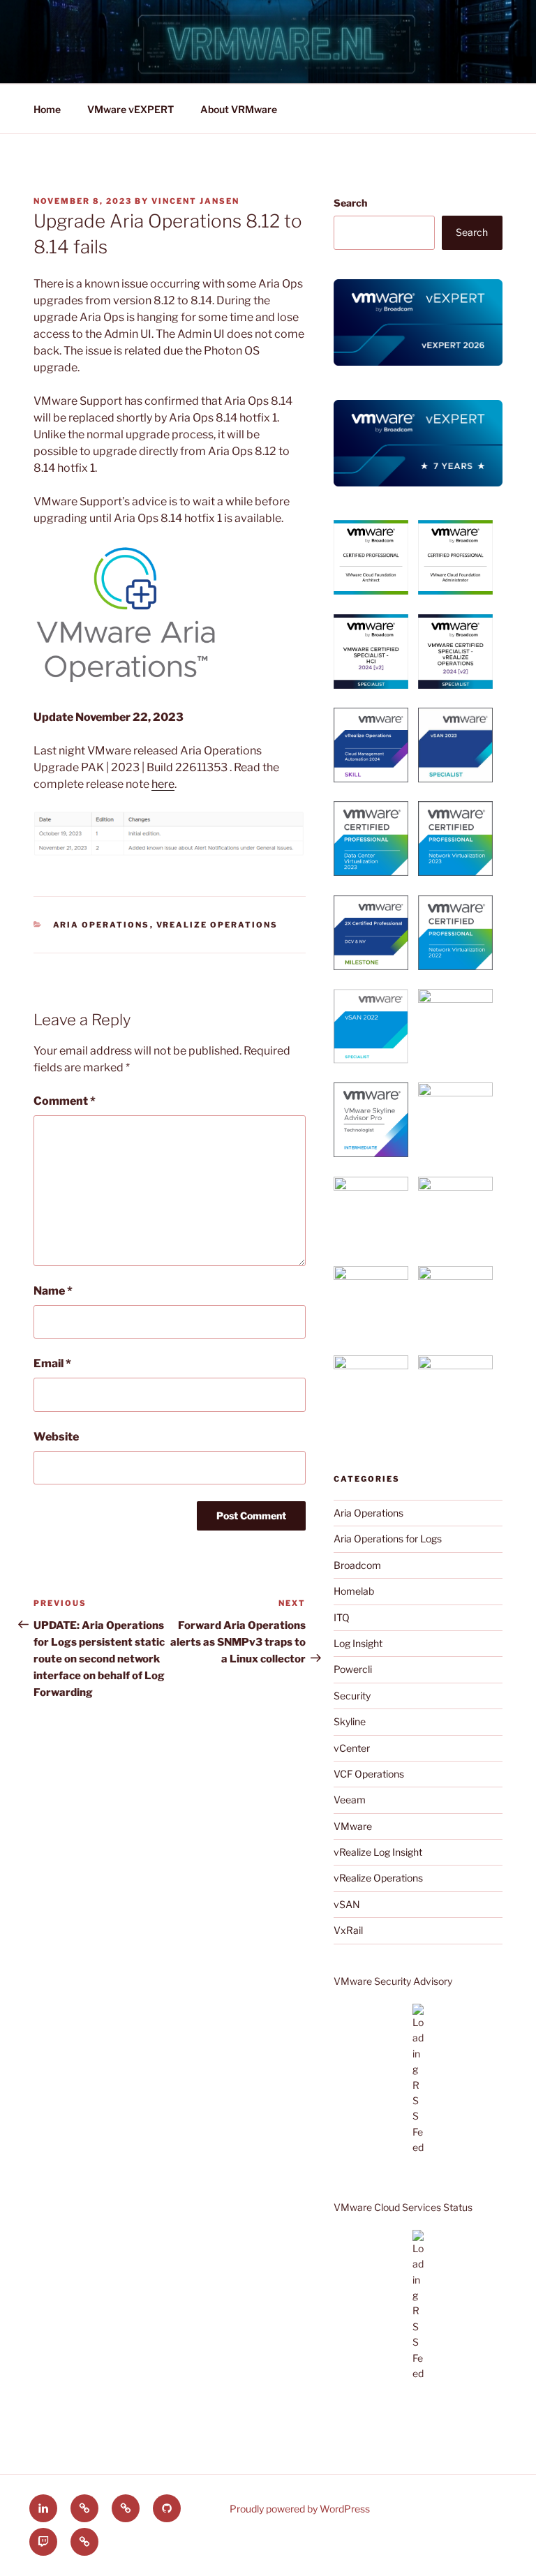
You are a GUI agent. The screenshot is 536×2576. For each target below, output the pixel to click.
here (163, 784)
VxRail (348, 1930)
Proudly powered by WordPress (300, 2509)
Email (52, 1363)
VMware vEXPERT (131, 109)
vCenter (352, 1748)
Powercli (353, 1669)
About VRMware (239, 109)
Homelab (354, 1591)
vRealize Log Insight (378, 1852)
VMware (353, 1826)
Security (352, 1696)
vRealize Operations (217, 925)
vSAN (347, 1904)
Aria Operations (102, 925)
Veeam (350, 1800)
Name (53, 1291)
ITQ (342, 1617)
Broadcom (357, 1565)
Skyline (350, 1721)
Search (350, 203)
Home (47, 109)
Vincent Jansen (195, 201)
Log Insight (358, 1643)
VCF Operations (369, 1774)
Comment (65, 1101)
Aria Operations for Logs (388, 1539)
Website (56, 1437)
